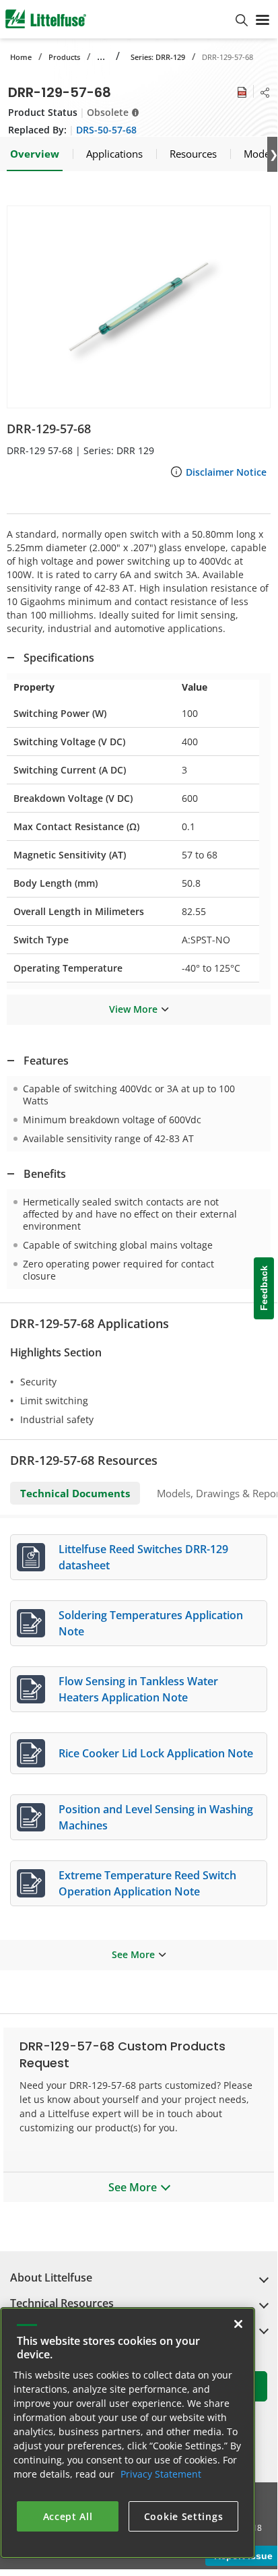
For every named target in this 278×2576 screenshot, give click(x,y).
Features (46, 1061)
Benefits (45, 1174)
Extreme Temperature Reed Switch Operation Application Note (147, 1883)
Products (64, 57)
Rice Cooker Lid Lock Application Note (156, 1753)
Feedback (264, 1288)
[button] (139, 307)
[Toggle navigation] (263, 19)
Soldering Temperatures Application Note (151, 1623)
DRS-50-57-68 (106, 130)
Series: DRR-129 (158, 57)
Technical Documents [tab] (75, 1493)
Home (21, 57)
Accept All (68, 2516)
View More (133, 1009)
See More (133, 1954)
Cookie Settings (184, 2516)
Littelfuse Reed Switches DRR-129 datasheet (143, 1557)
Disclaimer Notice (226, 472)
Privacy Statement (161, 2474)
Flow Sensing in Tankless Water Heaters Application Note (138, 1689)
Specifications (59, 658)
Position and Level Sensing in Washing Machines (156, 1817)
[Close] (238, 2324)
